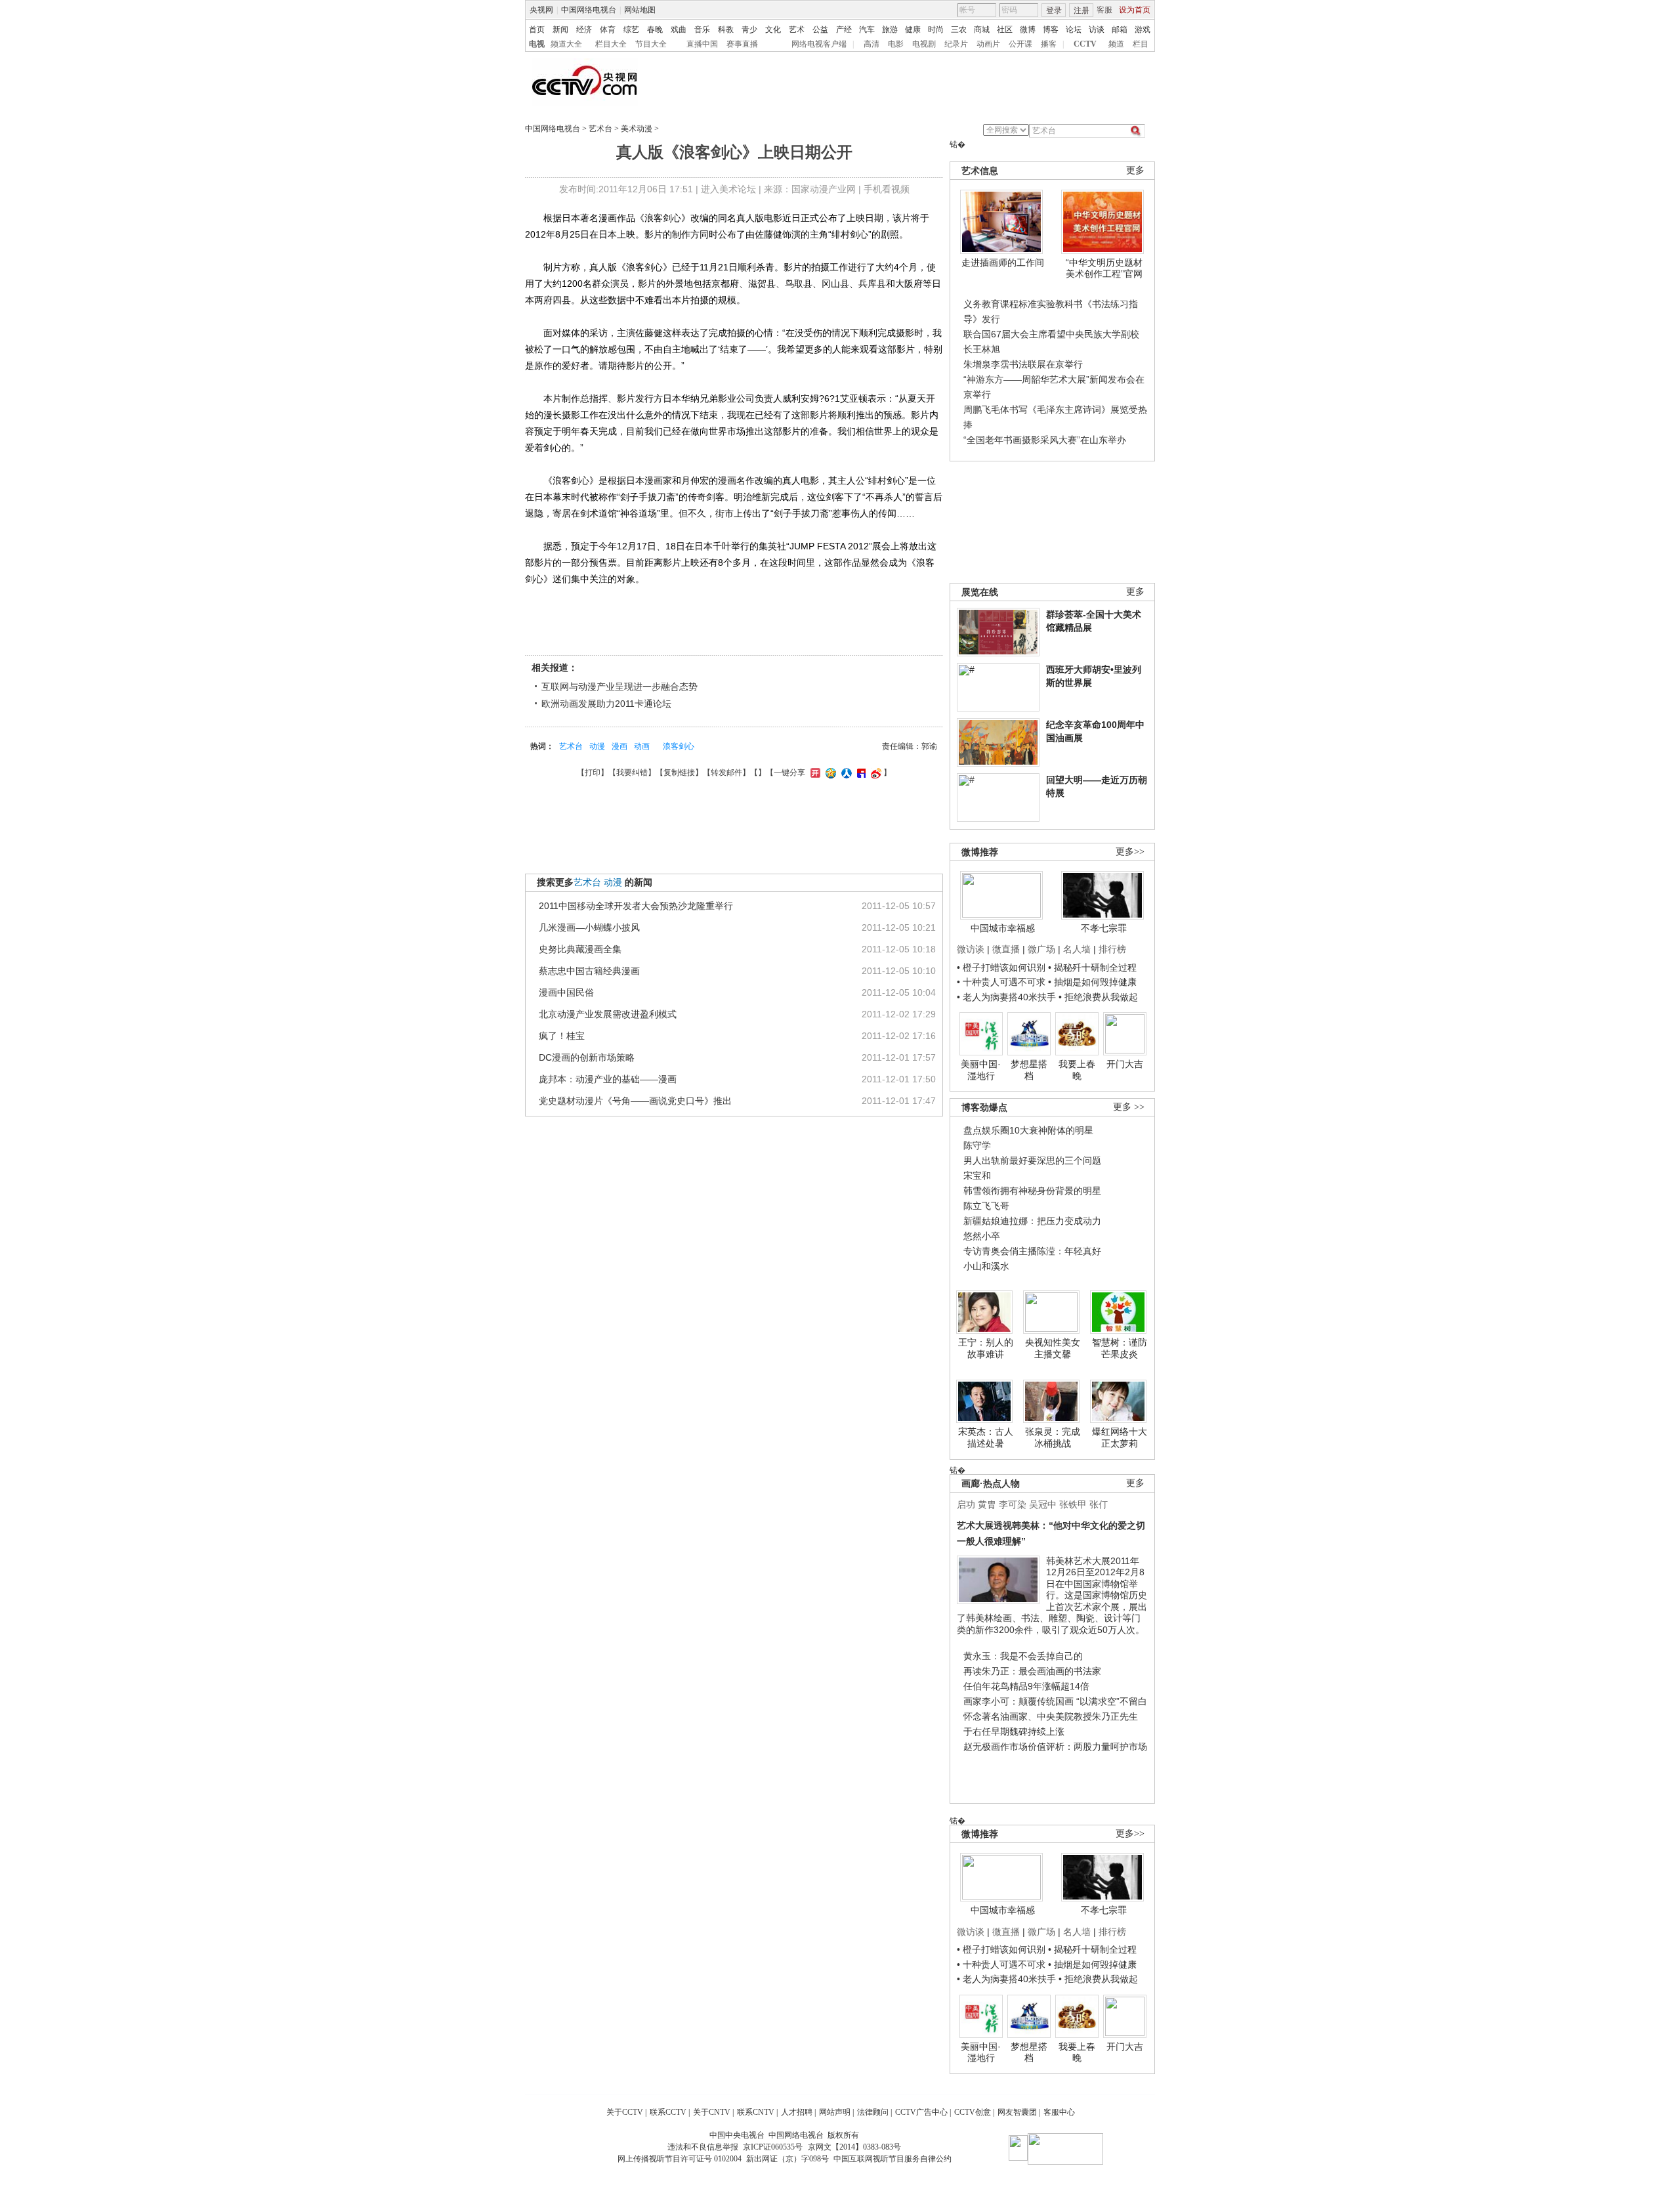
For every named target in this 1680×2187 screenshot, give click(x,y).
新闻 (560, 30)
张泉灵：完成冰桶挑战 (1053, 1437)
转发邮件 (726, 773)
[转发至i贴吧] (860, 773)
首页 (537, 30)
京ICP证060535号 (773, 2147)
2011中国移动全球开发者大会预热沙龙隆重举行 (636, 906)
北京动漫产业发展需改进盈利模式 (608, 1014)
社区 (1005, 30)
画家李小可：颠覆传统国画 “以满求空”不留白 (1055, 1701)
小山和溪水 (986, 1266)
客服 (1104, 10)
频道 (1116, 44)
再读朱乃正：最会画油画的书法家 (1032, 1671)
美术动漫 (637, 129)
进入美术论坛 (728, 189)
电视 (537, 44)
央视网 (541, 10)
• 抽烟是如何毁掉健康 (1092, 982)
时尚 (936, 30)
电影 (896, 44)
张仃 (1099, 1504)
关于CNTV (712, 2112)
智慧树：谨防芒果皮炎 (1120, 1348)
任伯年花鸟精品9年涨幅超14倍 (1026, 1686)
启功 (966, 1504)
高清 (871, 44)
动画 (642, 746)
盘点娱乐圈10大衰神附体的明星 (1028, 1130)
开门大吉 (1125, 1064)
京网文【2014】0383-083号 (854, 2147)
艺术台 (600, 129)
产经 (844, 30)
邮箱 (1120, 30)
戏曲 (679, 30)
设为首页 (1135, 10)
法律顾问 (873, 2112)
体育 (608, 30)
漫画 (619, 746)
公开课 (1020, 44)
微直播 (1006, 949)
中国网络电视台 (589, 10)
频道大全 (566, 44)
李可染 (1013, 1504)
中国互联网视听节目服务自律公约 (892, 2159)
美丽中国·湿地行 (981, 1070)
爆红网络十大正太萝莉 (1120, 1437)
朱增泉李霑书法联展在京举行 (1023, 364)
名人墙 (1077, 949)
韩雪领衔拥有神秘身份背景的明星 (1032, 1191)
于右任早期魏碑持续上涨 (1014, 1731)
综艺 (631, 30)
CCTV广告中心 (921, 2112)
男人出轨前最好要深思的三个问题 (1032, 1160)
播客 (1049, 44)
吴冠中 (1043, 1504)
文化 (773, 30)
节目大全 (651, 44)
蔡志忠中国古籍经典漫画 (589, 971)
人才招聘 (797, 2112)
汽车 (867, 30)
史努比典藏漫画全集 (580, 949)
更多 (1135, 170)
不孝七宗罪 (1104, 928)
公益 (820, 30)
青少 (749, 30)
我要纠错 (632, 773)
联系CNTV (756, 2112)
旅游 (890, 30)
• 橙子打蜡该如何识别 (1001, 967)
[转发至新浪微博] (874, 773)
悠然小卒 (982, 1236)
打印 (593, 773)
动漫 (597, 746)
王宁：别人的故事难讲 (986, 1348)
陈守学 (977, 1145)
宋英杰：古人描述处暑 (986, 1437)
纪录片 (956, 44)
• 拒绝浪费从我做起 (1098, 997)
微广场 (1041, 949)
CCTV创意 (973, 2112)
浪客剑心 (679, 746)
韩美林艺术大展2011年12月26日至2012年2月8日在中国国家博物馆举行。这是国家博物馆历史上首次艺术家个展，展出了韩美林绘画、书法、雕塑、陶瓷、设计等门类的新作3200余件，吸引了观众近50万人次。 (1052, 1595)
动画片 (988, 44)
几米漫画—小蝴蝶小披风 (589, 927)
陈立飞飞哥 (986, 1206)
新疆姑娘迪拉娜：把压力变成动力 (1032, 1221)
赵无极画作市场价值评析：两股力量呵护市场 (1055, 1747)
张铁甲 (1073, 1504)
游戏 (1143, 30)
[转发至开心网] (814, 773)
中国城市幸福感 (1003, 928)
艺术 (797, 30)
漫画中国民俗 (566, 992)
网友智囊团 (1017, 2112)
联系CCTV (668, 2112)
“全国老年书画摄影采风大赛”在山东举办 (1045, 440)
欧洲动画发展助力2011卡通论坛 (606, 704)
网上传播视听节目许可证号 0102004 (680, 2159)
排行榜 (1112, 949)
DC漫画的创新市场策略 (587, 1057)
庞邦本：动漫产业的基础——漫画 (608, 1079)
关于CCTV (625, 2112)
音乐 (702, 30)
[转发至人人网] (845, 773)
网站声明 (835, 2112)
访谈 (1097, 30)
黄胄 (987, 1504)
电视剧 (924, 44)
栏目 (1141, 44)
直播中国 (702, 44)
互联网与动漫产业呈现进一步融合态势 (619, 687)
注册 (1081, 11)
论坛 (1074, 30)
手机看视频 (887, 189)
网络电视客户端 (819, 44)
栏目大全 (611, 44)
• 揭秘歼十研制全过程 (1092, 967)
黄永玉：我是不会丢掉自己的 (1023, 1656)
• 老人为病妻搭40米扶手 (1006, 997)
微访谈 (971, 949)
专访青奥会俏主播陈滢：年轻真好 (1032, 1251)
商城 (982, 30)
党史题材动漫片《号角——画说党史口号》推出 (635, 1101)
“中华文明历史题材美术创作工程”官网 (1104, 268)
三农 (959, 30)
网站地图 (640, 10)
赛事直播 (742, 44)
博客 (1051, 30)
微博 (1028, 30)
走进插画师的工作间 (1003, 263)
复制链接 (679, 773)
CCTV (1085, 44)
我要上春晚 (1077, 1070)
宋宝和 (977, 1176)
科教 (726, 30)
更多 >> (1129, 1107)
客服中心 (1059, 2112)
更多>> (1130, 852)
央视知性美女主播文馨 (1053, 1348)
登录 (1054, 11)
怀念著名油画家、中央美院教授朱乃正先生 (1051, 1716)
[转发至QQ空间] (829, 773)
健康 (913, 30)
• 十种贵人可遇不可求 (1002, 982)
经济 (584, 30)
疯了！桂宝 (562, 1036)
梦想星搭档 (1029, 1070)
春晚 (655, 30)
